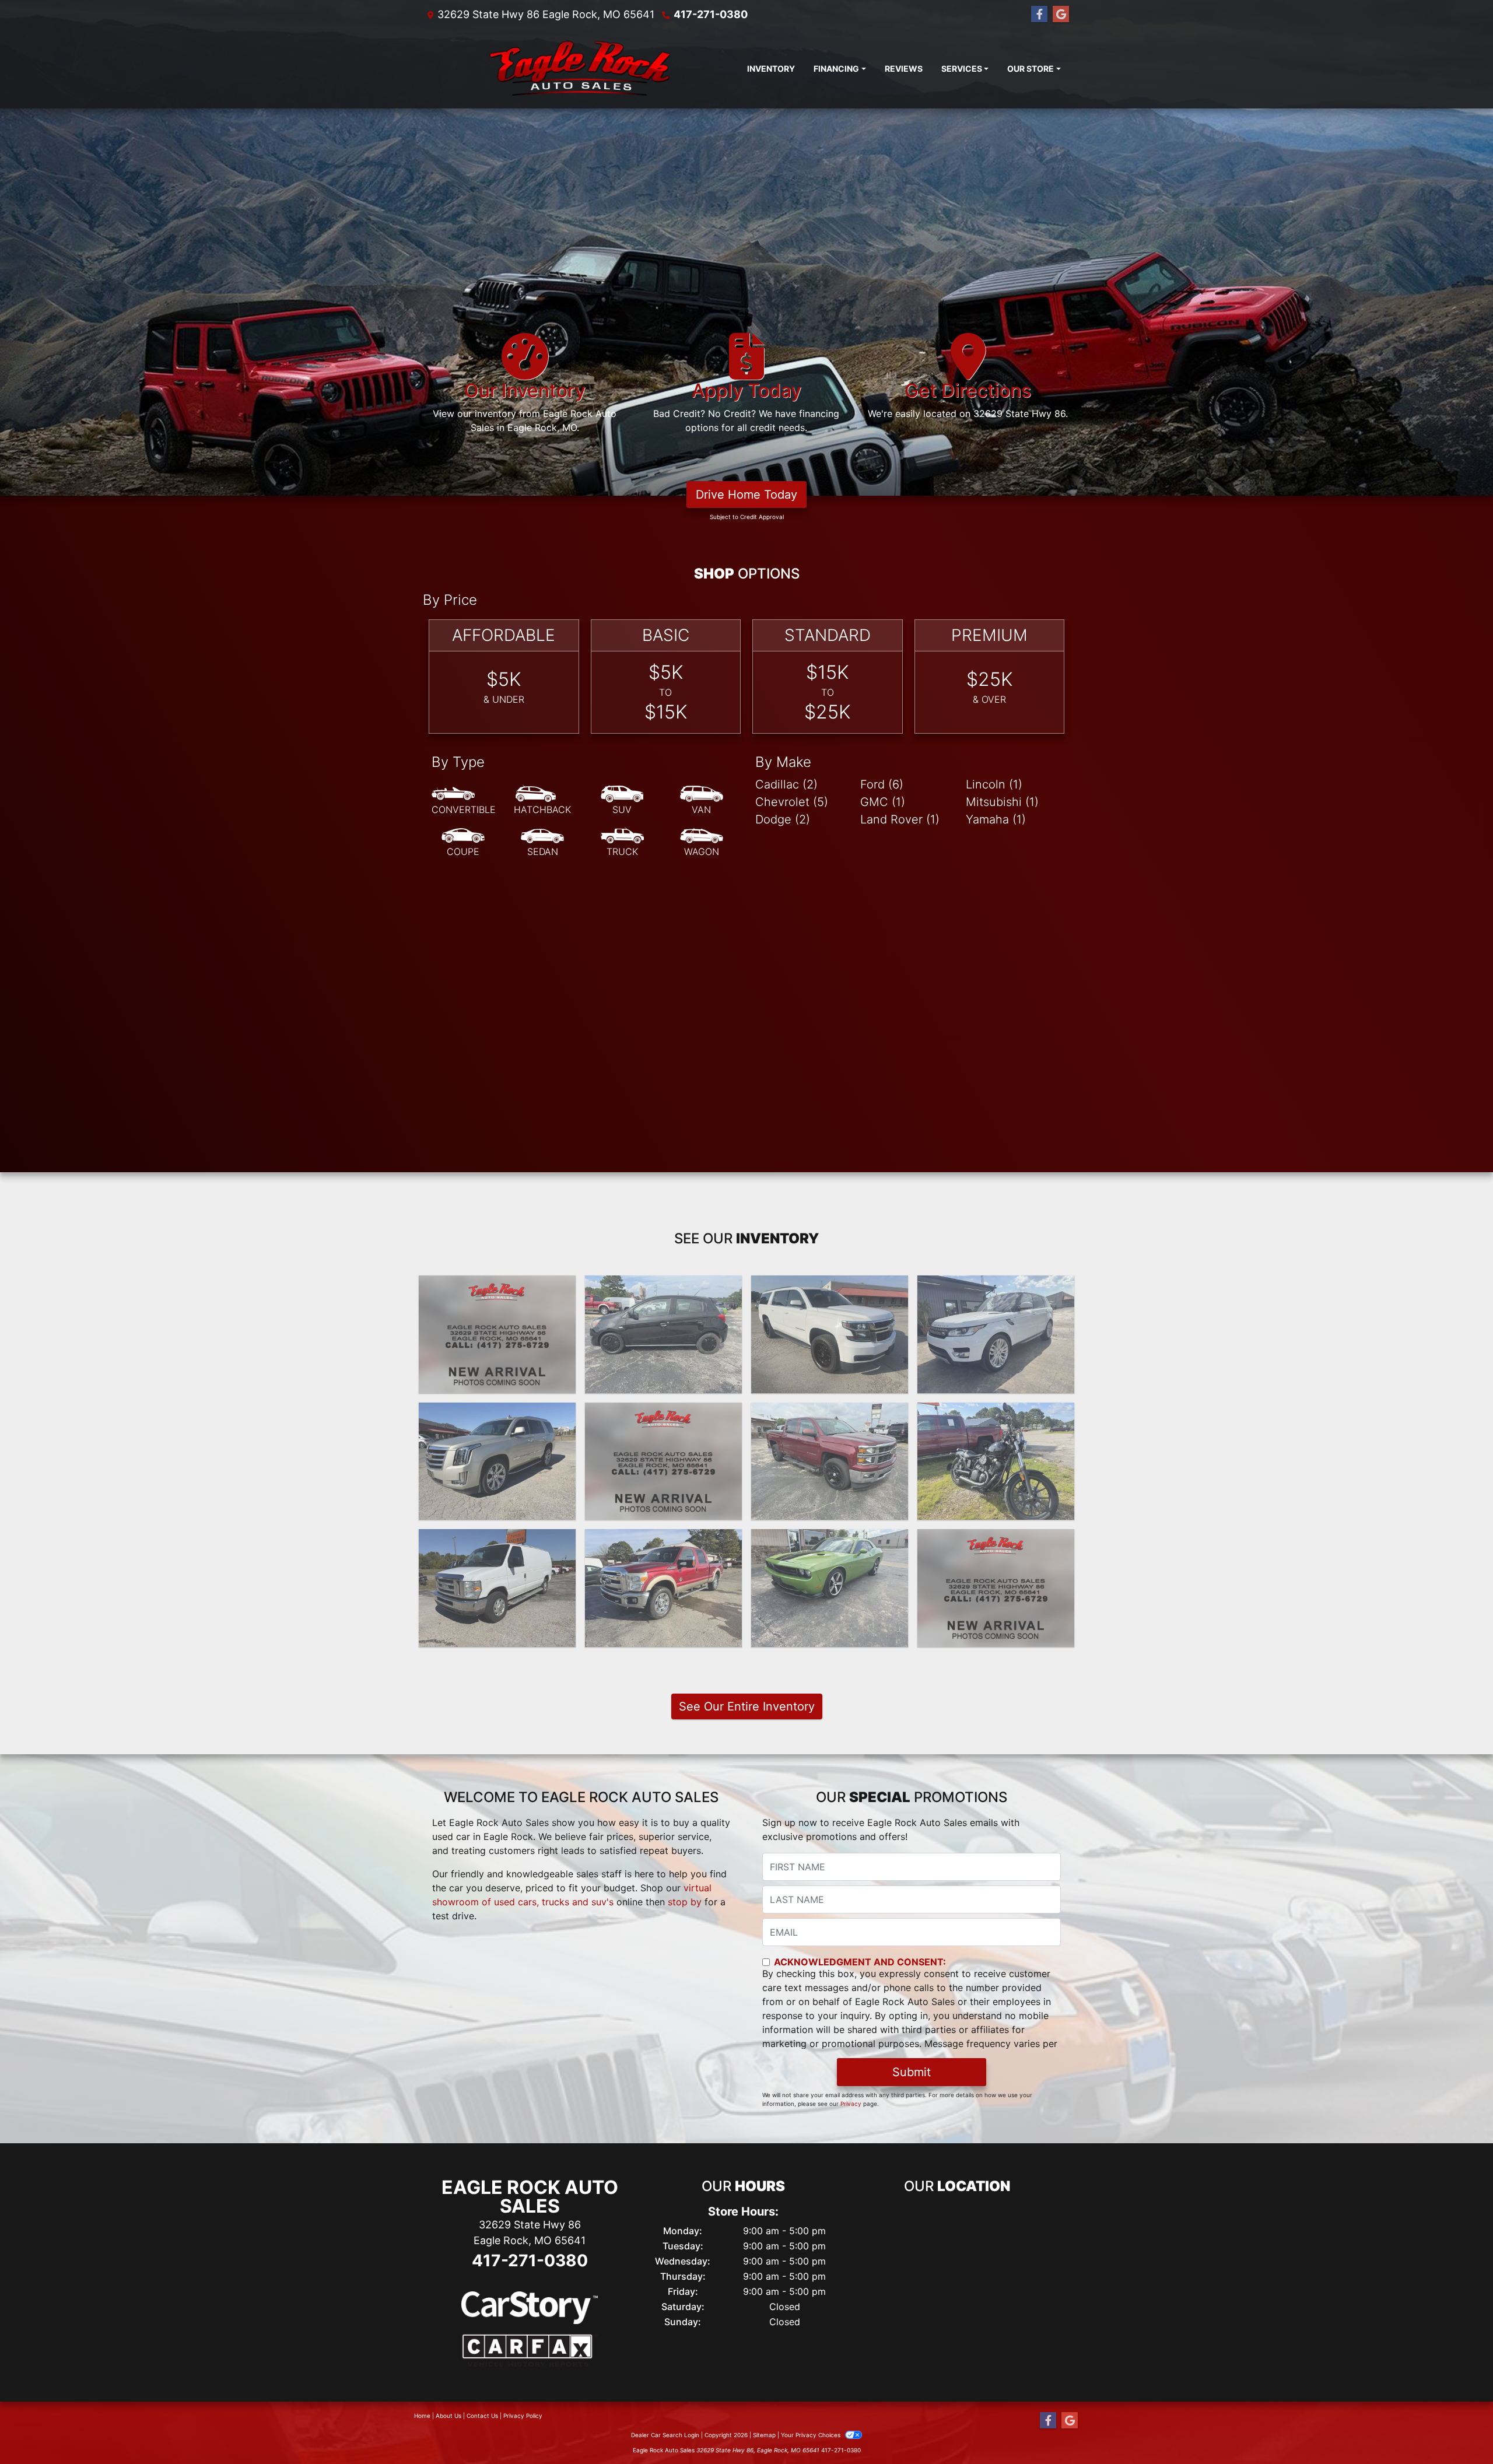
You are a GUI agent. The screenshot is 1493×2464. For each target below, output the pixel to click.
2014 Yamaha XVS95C (996, 1413)
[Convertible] (464, 801)
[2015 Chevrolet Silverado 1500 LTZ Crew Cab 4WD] (663, 1461)
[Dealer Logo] (580, 69)
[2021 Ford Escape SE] (497, 1334)
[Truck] (622, 843)
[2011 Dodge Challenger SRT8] (830, 1588)
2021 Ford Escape (497, 1286)
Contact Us (482, 2416)
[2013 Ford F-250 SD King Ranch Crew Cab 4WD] (663, 1588)
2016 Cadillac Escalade (497, 1413)
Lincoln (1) (994, 784)
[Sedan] (542, 843)
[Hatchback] (542, 801)
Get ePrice (497, 1379)
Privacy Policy (523, 2416)
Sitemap (764, 2435)
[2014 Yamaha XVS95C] (996, 1461)
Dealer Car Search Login (665, 2435)
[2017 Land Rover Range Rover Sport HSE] (996, 1334)
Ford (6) (882, 784)
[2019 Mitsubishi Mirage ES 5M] (663, 1334)
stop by (685, 1902)
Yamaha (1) (996, 819)
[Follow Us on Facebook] (1039, 14)
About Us (448, 2416)
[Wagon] (702, 843)
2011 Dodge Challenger (830, 1540)
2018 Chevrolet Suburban (830, 1286)
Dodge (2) (783, 819)
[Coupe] (463, 843)
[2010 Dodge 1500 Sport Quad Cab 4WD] (996, 1588)
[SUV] (622, 801)
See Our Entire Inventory (747, 1706)
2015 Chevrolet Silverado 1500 (663, 1420)
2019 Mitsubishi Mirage (663, 1286)
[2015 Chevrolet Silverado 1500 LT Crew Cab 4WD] (830, 1461)
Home (422, 2416)
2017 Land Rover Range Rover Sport (996, 1293)
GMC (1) (883, 802)
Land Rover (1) (900, 819)
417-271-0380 (711, 14)
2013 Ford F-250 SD (663, 1540)
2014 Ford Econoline (497, 1540)
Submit (912, 2072)
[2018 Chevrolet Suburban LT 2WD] (830, 1334)
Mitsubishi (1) (1002, 802)
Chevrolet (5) (792, 802)
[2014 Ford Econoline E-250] (497, 1588)
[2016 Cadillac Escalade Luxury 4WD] (497, 1461)
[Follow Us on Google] (1061, 14)
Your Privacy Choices (812, 2435)
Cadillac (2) (786, 784)
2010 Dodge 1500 (996, 1540)
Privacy (851, 2104)
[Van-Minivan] (702, 801)
